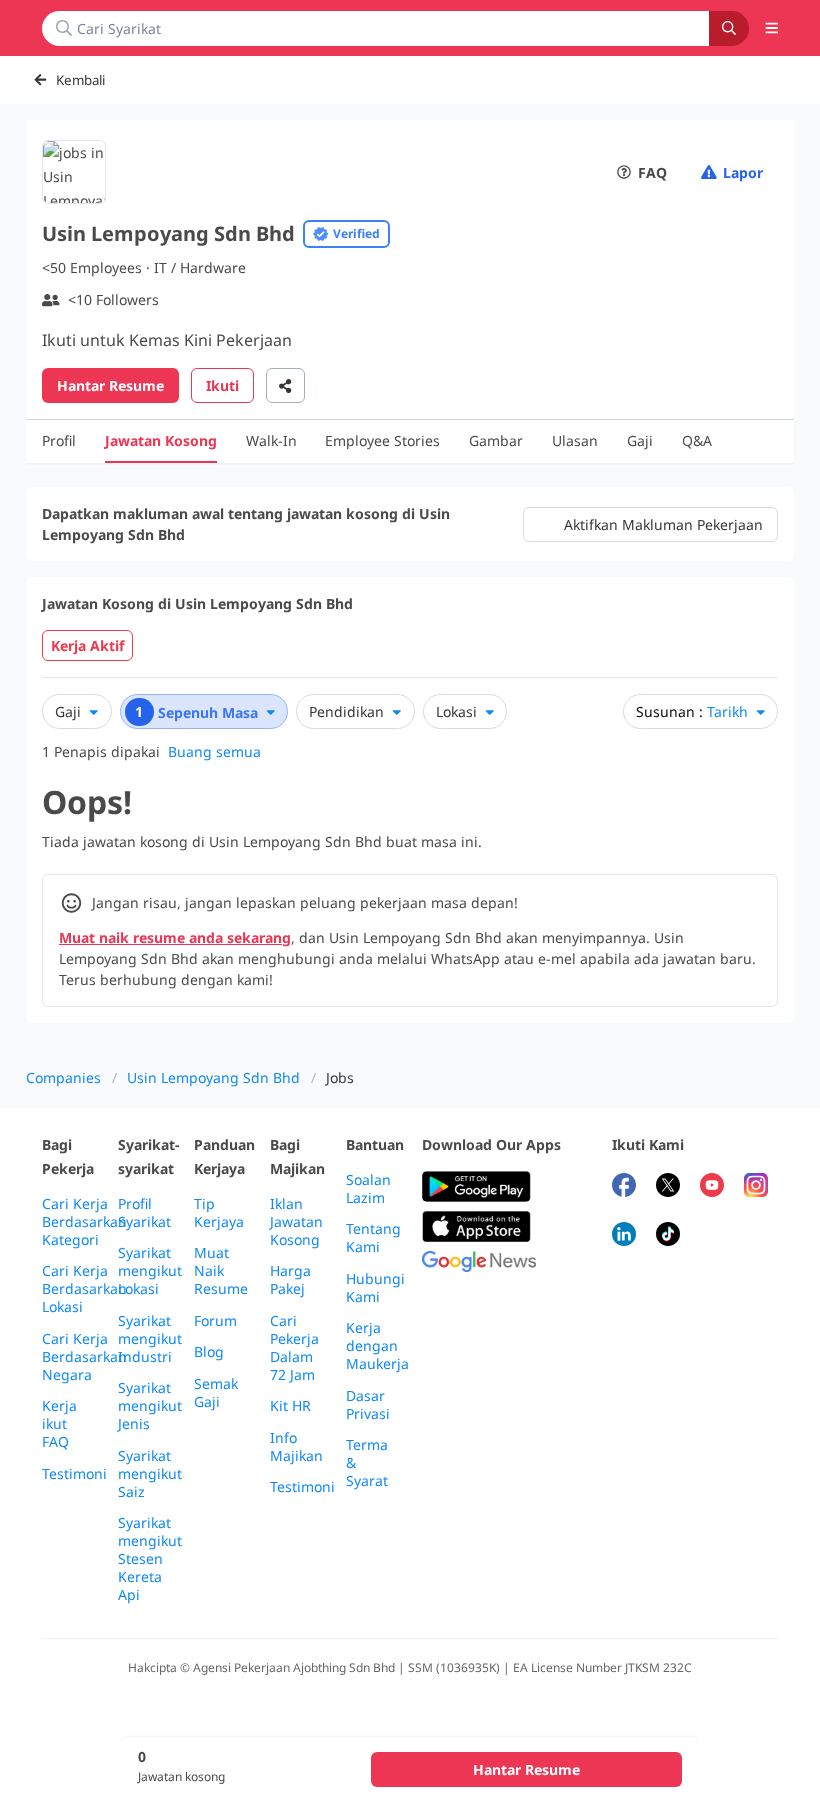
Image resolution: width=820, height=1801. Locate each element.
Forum (215, 1321)
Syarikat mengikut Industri (150, 1339)
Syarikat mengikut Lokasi (150, 1271)
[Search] (729, 28)
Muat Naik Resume (221, 1271)
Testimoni (74, 1474)
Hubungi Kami (375, 1288)
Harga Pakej (290, 1280)
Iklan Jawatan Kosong (296, 1222)
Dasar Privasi (368, 1405)
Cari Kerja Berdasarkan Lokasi (84, 1289)
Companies (63, 1077)
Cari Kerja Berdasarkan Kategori (84, 1222)
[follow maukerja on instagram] (756, 1187)
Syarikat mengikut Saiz (150, 1474)
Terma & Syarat (367, 1463)
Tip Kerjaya (219, 1213)
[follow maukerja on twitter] (668, 1187)
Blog (209, 1352)
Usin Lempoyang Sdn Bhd (213, 1077)
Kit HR (290, 1406)
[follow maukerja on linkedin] (624, 1236)
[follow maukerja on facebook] (624, 1187)
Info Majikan (296, 1447)
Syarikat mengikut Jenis (150, 1406)
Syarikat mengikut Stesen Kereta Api (150, 1559)
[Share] (285, 385)
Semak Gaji (216, 1393)
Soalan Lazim (368, 1189)
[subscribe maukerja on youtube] (712, 1187)
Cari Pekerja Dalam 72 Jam (294, 1348)
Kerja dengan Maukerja (377, 1346)
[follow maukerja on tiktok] (668, 1236)
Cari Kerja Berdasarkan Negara (84, 1357)
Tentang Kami (373, 1238)
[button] (772, 28)
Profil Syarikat (144, 1213)
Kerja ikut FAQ (59, 1424)
